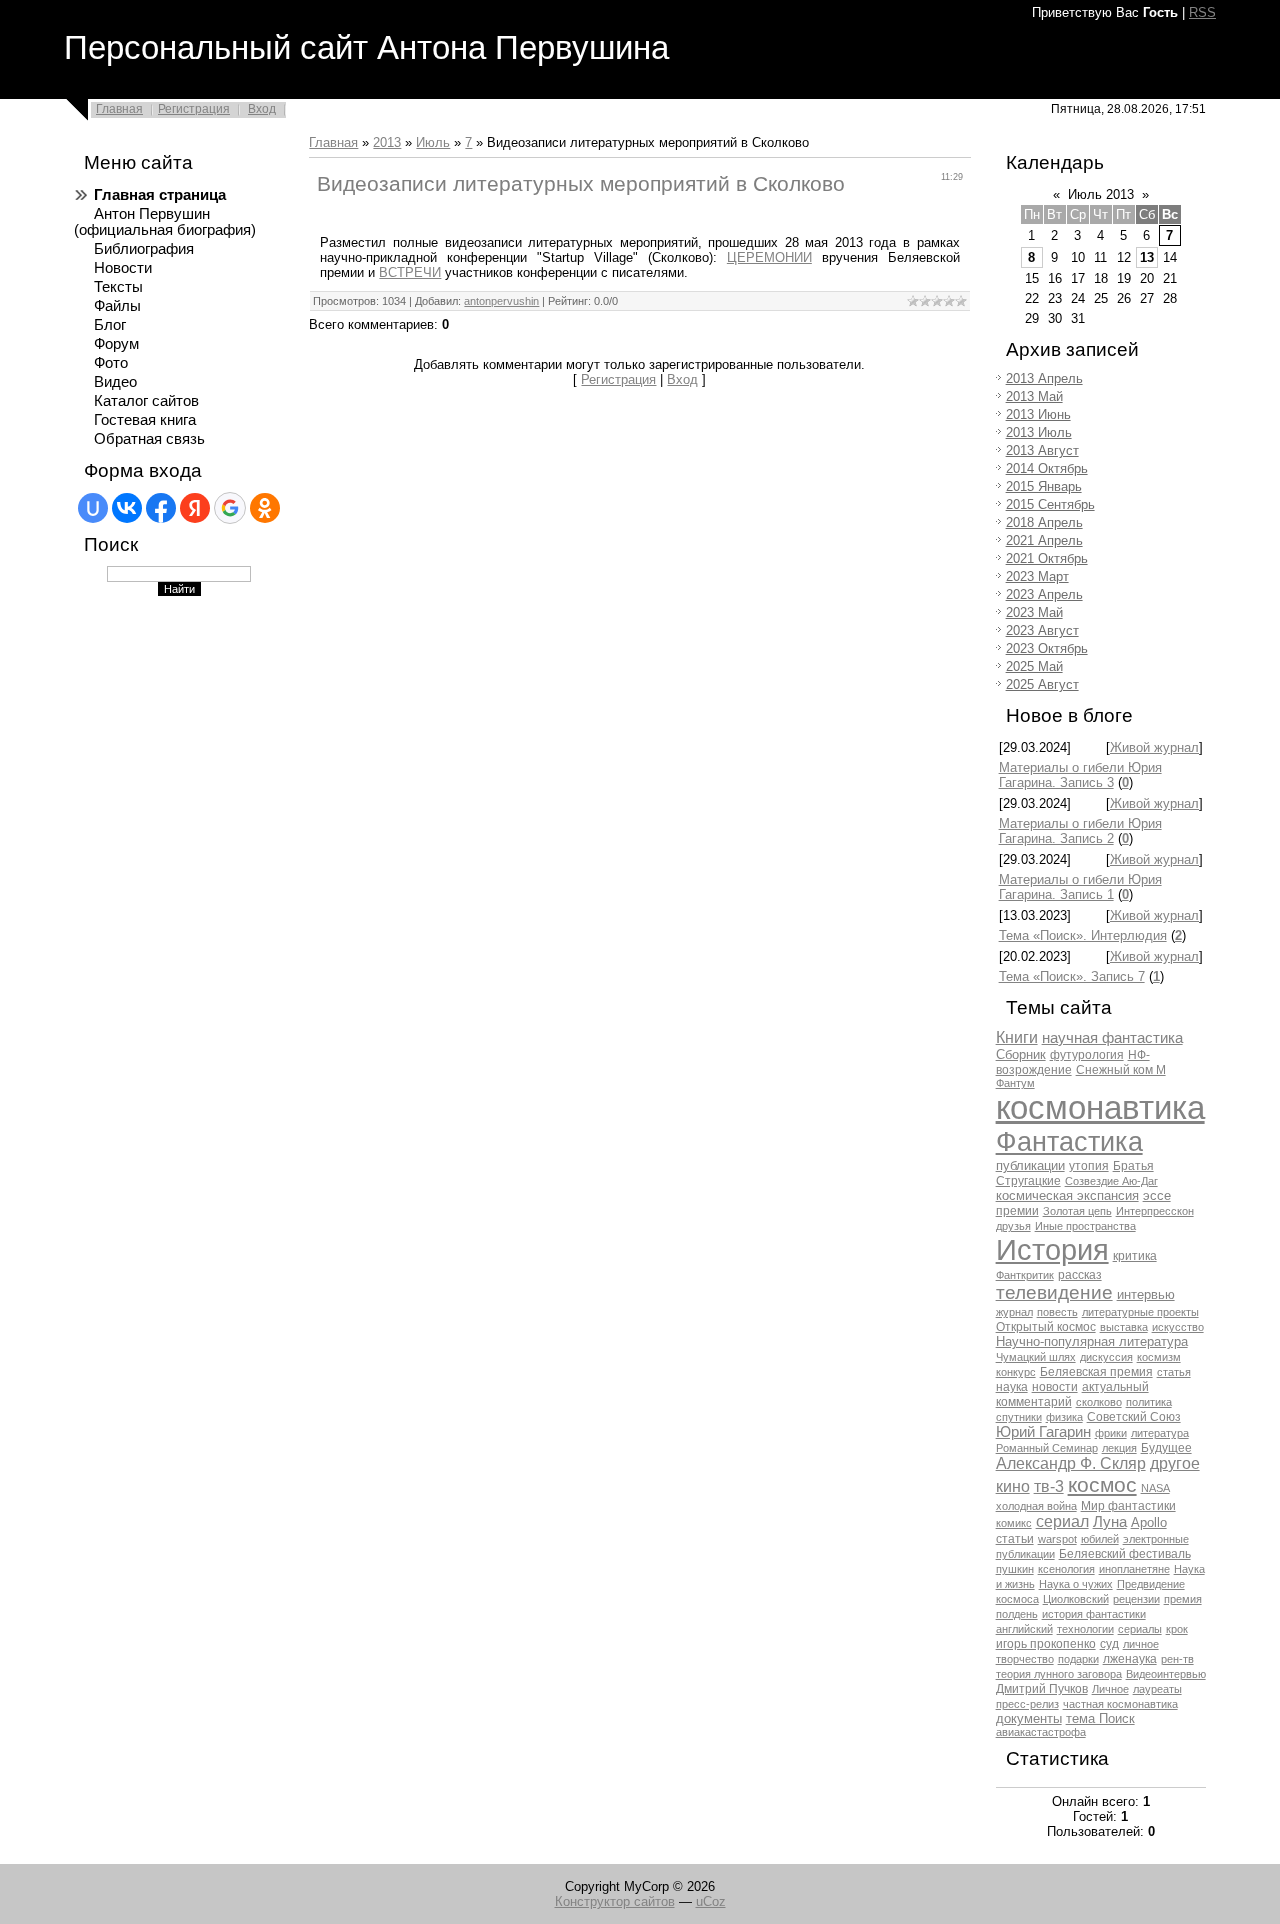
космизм (1159, 1357)
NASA (1155, 1488)
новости (1055, 1387)
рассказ (1080, 1275)
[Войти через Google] (230, 508)
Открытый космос (1046, 1327)
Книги (1017, 1037)
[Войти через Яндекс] (195, 508)
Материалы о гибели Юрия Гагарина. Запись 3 (1080, 775)
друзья (1013, 1226)
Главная (119, 109)
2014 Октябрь (1047, 468)
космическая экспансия (1067, 1195)
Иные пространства (1085, 1226)
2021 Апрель (1044, 540)
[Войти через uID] (93, 508)
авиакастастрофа (1041, 1732)
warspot (1057, 1539)
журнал (1014, 1312)
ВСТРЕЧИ (410, 272)
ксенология (1066, 1569)
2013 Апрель (1044, 378)
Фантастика (1069, 1142)
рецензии (1136, 1599)
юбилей (1100, 1539)
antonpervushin (501, 301)
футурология (1087, 1055)
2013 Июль (1039, 432)
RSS (1202, 12)
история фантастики (1094, 1614)
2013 (387, 142)
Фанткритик (1025, 1275)
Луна (1110, 1522)
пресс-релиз (1027, 1704)
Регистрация (194, 109)
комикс (1014, 1523)
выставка (1124, 1327)
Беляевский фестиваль (1125, 1554)
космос (1102, 1485)
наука (1012, 1387)
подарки (1078, 1659)
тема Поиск (1100, 1718)
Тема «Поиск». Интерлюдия (1083, 935)
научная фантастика (1112, 1038)
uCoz (711, 1901)
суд (1109, 1644)
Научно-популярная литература (1092, 1341)
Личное (1110, 1689)
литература (1160, 1433)
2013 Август (1042, 450)
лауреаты (1157, 1689)
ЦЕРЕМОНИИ (769, 257)
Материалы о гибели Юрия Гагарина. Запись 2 (1080, 831)
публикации (1030, 1165)
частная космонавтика (1120, 1704)
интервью (1146, 1294)
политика (1149, 1402)
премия (1183, 1599)
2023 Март (1037, 576)
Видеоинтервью (1166, 1674)
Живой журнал (1154, 747)
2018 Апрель (1044, 522)
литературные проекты (1140, 1312)
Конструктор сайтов (615, 1901)
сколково (1099, 1402)
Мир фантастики (1128, 1506)
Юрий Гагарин (1043, 1432)
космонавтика (1100, 1107)
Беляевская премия (1096, 1372)
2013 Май (1034, 396)
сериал (1062, 1521)
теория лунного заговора (1059, 1674)
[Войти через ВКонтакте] (127, 508)
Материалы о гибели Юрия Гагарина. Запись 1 (1080, 887)
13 (1147, 257)
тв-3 (1049, 1486)
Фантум (1015, 1083)
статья (1174, 1372)
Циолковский (1076, 1599)
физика (1064, 1417)
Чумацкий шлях (1036, 1357)
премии (1017, 1211)
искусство (1178, 1327)
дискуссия (1106, 1357)
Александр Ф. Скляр (1071, 1463)
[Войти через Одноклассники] (265, 508)
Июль (433, 142)
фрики (1111, 1433)
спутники (1019, 1417)
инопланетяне (1134, 1569)
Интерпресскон (1155, 1211)
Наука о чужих (1076, 1584)
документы (1029, 1718)
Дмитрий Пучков (1042, 1689)
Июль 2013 (1101, 194)
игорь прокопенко (1046, 1644)
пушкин (1015, 1569)
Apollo (1149, 1522)
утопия (1089, 1166)
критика (1135, 1256)
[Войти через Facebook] (161, 508)
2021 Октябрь (1047, 558)
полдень (1017, 1614)
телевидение (1054, 1292)
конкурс (1016, 1372)
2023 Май (1034, 612)
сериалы (1140, 1629)
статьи (1015, 1539)
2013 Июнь (1038, 414)
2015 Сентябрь (1050, 504)
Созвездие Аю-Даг (1111, 1181)
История (1052, 1249)
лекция (1119, 1448)
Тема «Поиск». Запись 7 (1072, 976)
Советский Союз (1134, 1417)
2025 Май (1034, 666)
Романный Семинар (1047, 1448)
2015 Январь (1044, 486)
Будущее (1166, 1448)
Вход (262, 109)
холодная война (1036, 1506)
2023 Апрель (1044, 594)
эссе (1157, 1195)
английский (1024, 1629)
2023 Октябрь (1047, 648)
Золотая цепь (1077, 1211)
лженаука (1130, 1659)
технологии (1085, 1629)
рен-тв (1177, 1659)
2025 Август (1042, 684)
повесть (1057, 1312)
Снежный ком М (1121, 1070)
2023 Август (1042, 630)
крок (1177, 1629)
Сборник (1021, 1054)
